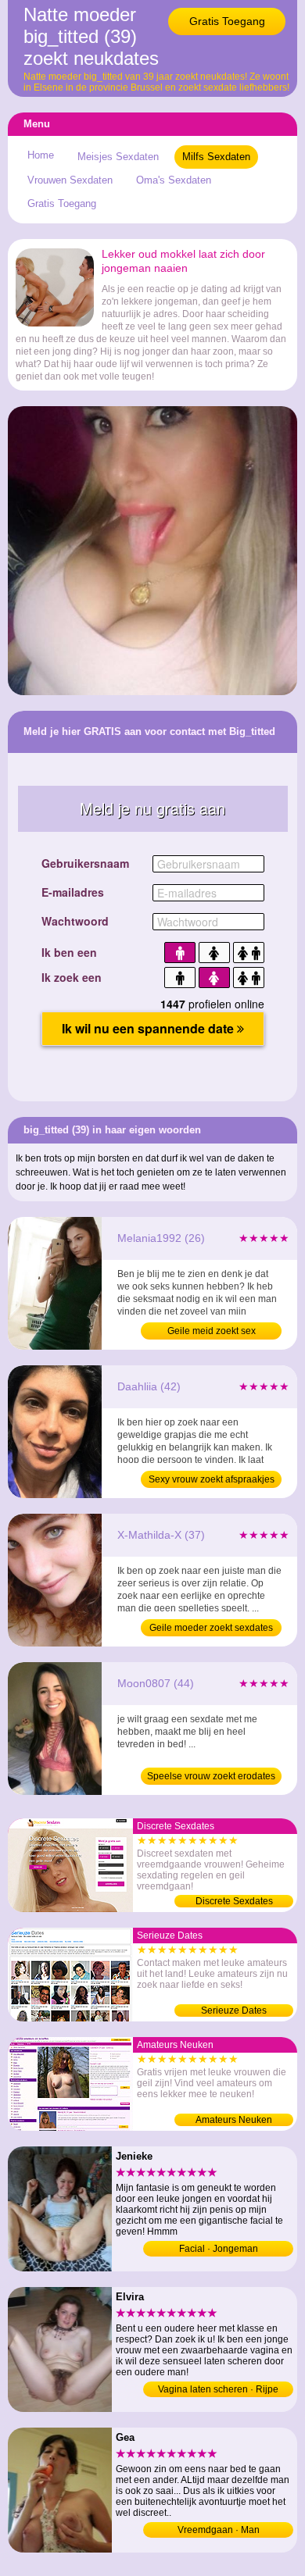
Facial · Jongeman (219, 2249)
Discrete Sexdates (234, 1901)
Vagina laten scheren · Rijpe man (218, 2390)
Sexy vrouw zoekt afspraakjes (212, 1479)
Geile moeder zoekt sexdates (211, 1628)
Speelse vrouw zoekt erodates (211, 1776)
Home (41, 155)
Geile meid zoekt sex (212, 1331)
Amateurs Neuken (234, 2120)
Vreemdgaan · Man (219, 2530)
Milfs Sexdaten (216, 157)
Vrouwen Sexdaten (70, 180)
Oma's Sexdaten (174, 180)
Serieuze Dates (234, 2010)
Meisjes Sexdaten (118, 157)
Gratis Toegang (227, 21)
